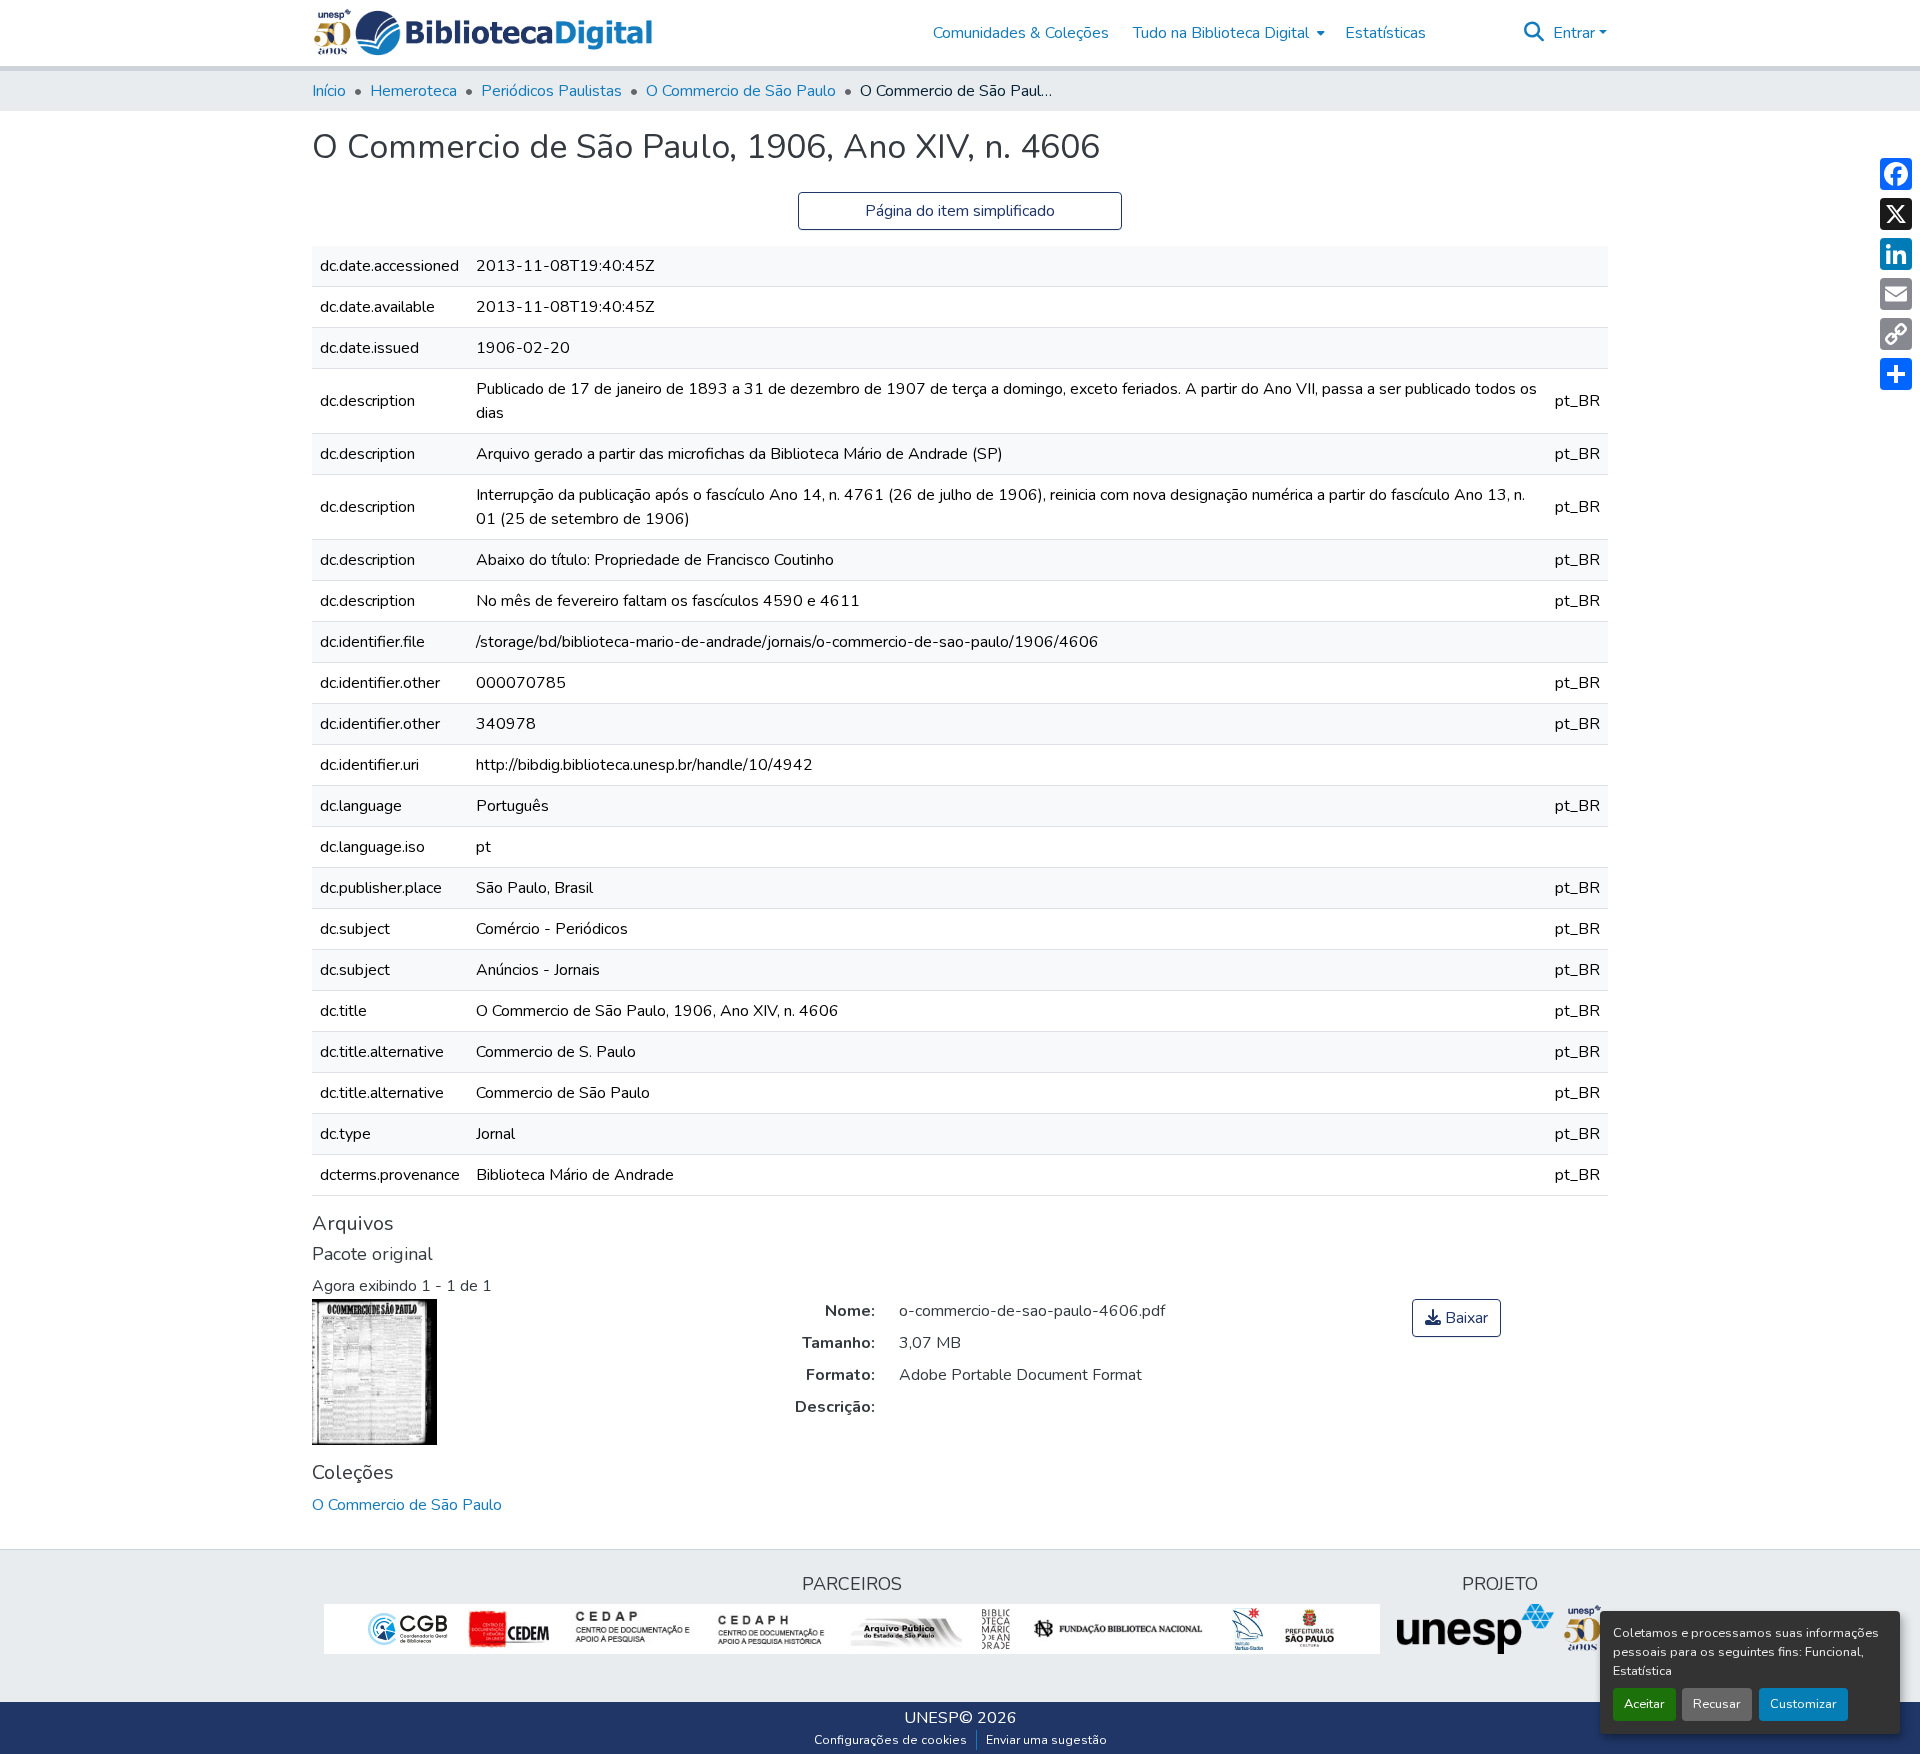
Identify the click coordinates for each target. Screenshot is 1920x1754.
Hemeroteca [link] (413, 91)
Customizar (1803, 1704)
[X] (1896, 214)
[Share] (1896, 374)
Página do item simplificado (960, 211)
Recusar (1717, 1704)
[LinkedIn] (1896, 254)
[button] (503, 33)
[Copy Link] (1896, 334)
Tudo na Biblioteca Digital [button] (1221, 33)
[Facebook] (1896, 174)
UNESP (931, 1718)
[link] (1456, 1318)
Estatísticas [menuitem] (1385, 33)
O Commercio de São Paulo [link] (741, 91)
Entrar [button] (1576, 33)
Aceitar (1644, 1704)
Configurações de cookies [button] (890, 1740)
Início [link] (329, 91)
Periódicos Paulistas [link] (551, 91)
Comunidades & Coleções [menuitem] (1021, 33)
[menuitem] (1227, 33)
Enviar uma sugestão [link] (1046, 1740)
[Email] (1896, 294)
